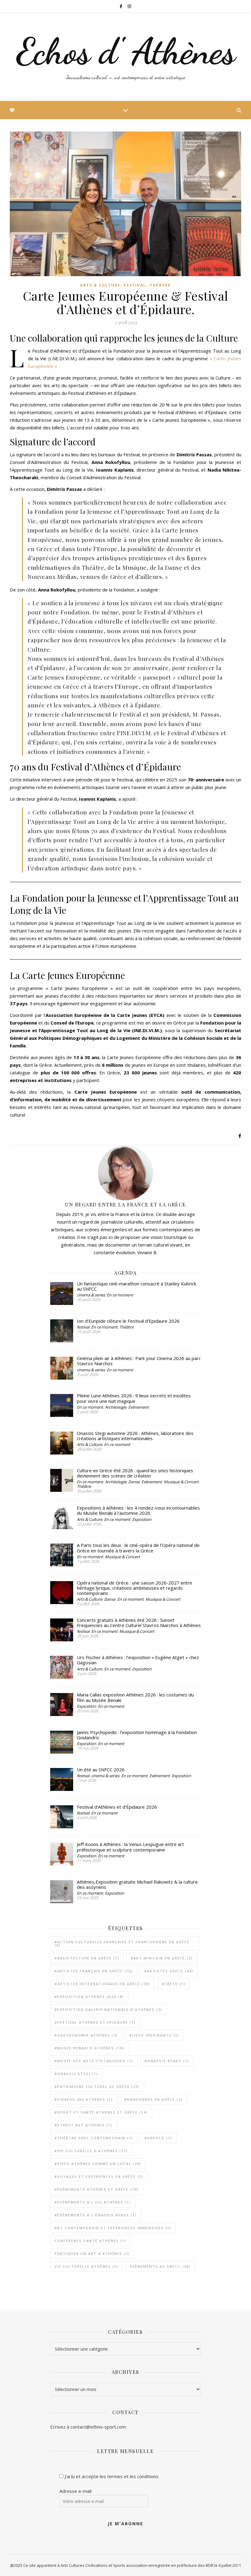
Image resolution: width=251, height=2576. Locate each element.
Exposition (142, 1519)
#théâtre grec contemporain (94, 2138)
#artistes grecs (169, 1971)
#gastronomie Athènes (86, 2035)
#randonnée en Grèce (154, 2099)
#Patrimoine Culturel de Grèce (97, 2087)
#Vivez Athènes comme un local (98, 2164)
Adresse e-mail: (76, 2491)
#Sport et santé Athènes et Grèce (101, 2112)
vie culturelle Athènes (86, 2266)
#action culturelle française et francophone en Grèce (122, 1944)
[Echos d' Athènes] (125, 57)
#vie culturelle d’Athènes (91, 2151)
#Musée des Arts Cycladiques (94, 2061)
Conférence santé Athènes (90, 2241)
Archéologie (116, 1407)
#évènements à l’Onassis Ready (96, 2215)
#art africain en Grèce (162, 1958)
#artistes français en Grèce (94, 1971)
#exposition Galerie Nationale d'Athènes (108, 2009)
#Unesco (158, 2138)
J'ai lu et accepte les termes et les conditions (112, 2476)
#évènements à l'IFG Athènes (93, 2202)
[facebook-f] (121, 6)
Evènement (139, 1407)
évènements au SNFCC (160, 2266)
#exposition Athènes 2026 (89, 1997)
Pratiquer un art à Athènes (92, 2254)
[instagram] (129, 6)
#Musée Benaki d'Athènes (89, 2048)
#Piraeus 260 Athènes (84, 2099)
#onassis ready (167, 2061)
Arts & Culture (100, 285)
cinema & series (91, 1295)
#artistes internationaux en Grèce (102, 1984)
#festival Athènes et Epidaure (95, 2022)
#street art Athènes (84, 2125)
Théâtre (160, 285)
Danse (134, 1482)
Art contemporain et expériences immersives (113, 2228)
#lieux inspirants (154, 2035)
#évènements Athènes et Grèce (97, 2189)
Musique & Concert (181, 1482)
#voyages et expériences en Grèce (99, 2176)
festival (135, 285)
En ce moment (120, 1295)
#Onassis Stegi (76, 2074)
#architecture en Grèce (87, 1958)
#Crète (174, 1984)
